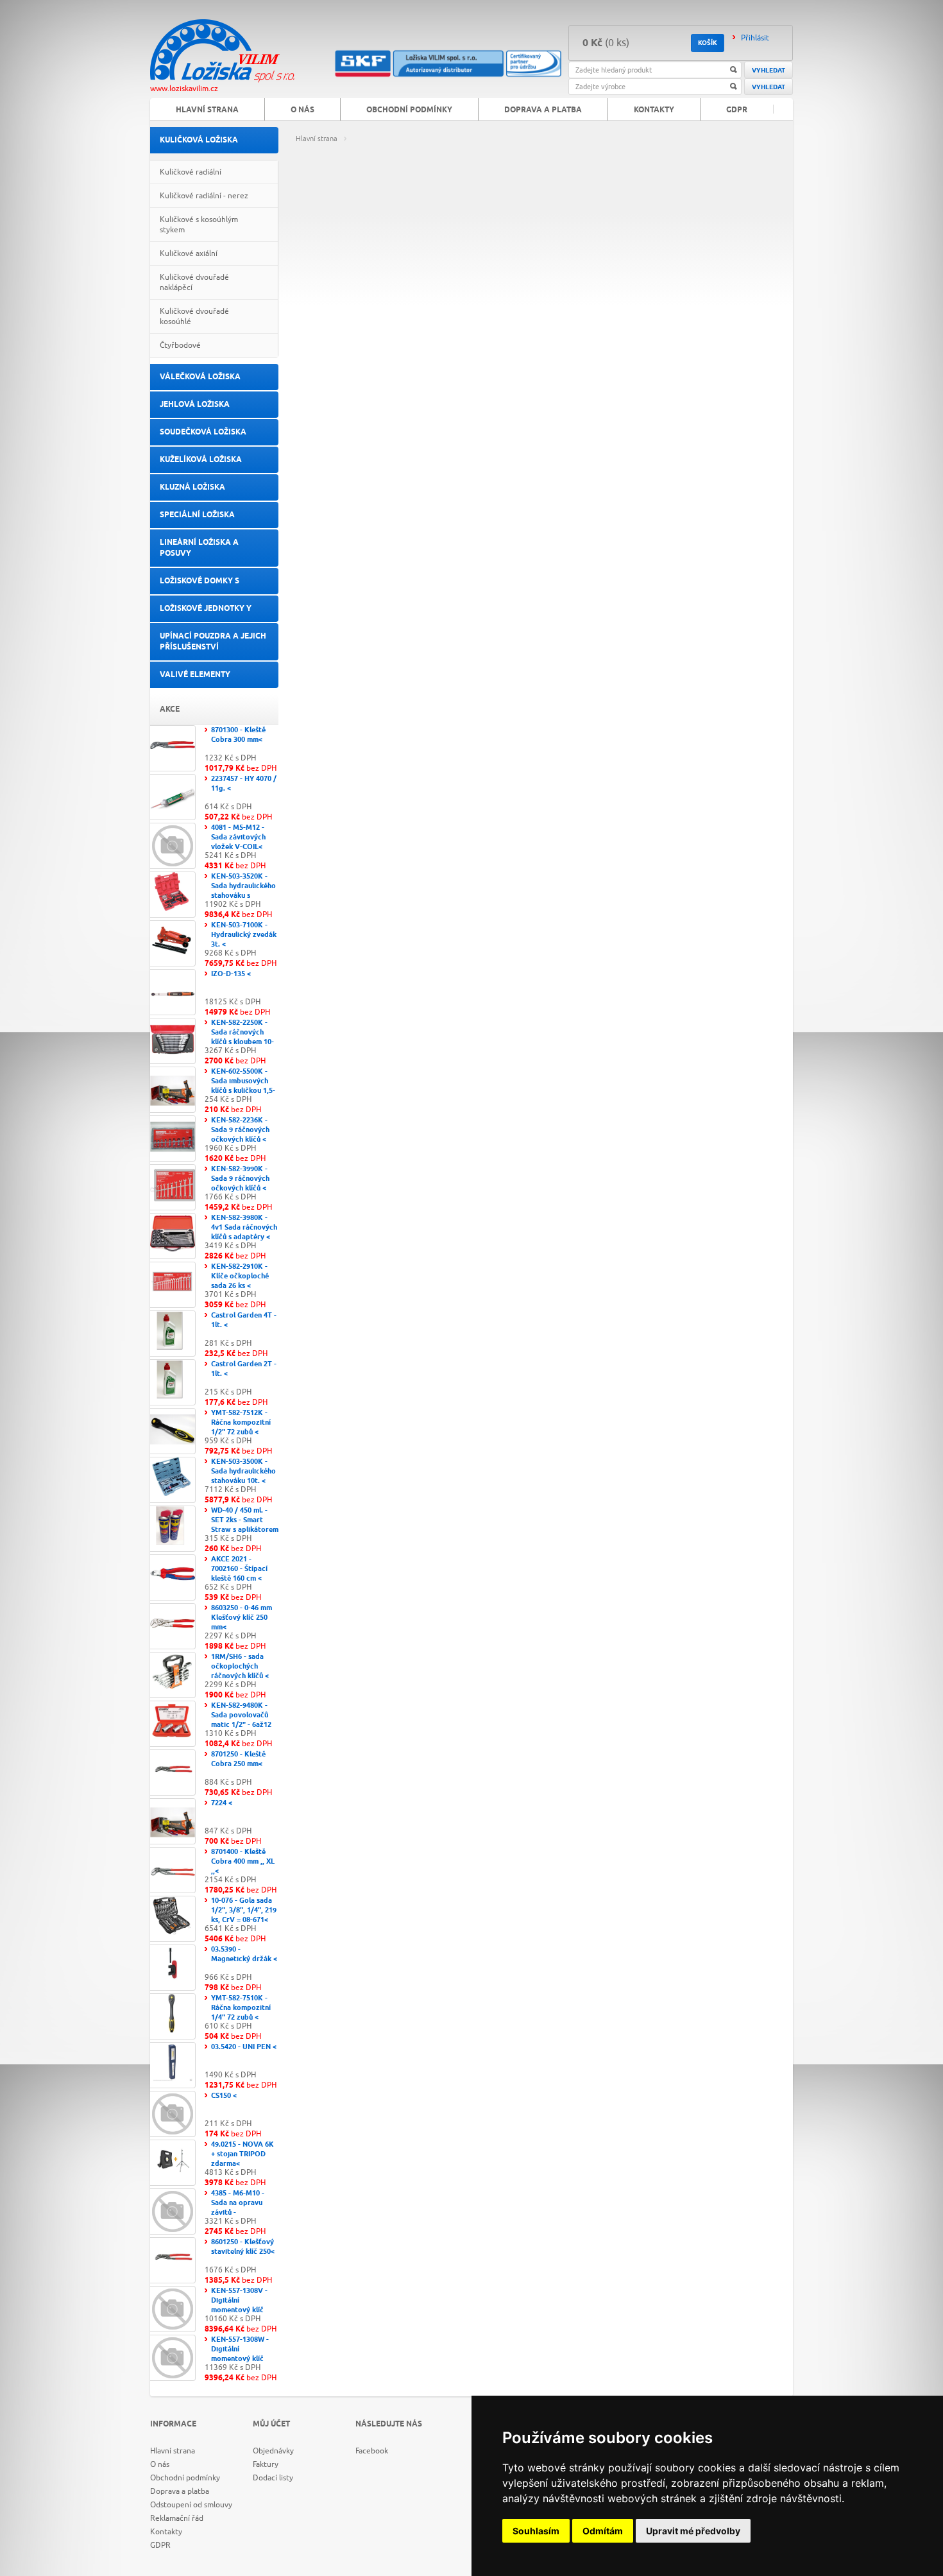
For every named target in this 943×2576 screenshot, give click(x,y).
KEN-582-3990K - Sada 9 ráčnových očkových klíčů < (240, 1179)
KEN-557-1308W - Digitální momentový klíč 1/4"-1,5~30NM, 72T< (240, 2359)
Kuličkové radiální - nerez (204, 196)
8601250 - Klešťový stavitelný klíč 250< (243, 2247)
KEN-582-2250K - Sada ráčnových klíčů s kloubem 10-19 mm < (242, 1037)
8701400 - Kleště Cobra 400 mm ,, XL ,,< (243, 1861)
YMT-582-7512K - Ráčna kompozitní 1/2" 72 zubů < (241, 1422)
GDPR (737, 110)
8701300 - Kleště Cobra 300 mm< (238, 735)
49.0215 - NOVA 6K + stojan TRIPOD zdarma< (242, 2154)
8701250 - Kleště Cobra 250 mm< (238, 1759)
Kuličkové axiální (189, 253)
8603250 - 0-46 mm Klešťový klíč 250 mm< (242, 1618)
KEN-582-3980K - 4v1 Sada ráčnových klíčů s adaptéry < (244, 1227)
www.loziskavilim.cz (184, 89)
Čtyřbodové (180, 345)
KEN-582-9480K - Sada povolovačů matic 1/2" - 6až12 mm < (241, 1720)
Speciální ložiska (197, 515)
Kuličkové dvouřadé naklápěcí (194, 282)
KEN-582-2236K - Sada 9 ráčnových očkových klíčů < (240, 1130)
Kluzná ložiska (192, 487)
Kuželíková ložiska (201, 460)
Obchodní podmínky (409, 110)
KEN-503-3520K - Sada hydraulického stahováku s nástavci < (243, 891)
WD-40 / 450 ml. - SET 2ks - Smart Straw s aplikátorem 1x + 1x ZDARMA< (245, 1525)
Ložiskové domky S (200, 581)
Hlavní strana (317, 139)
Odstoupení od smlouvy (191, 2505)
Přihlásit (755, 38)
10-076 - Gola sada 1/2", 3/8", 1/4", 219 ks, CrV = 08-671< (244, 1910)
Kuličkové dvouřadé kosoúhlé (194, 316)
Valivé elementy (195, 675)
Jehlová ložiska (195, 405)
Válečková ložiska (200, 377)
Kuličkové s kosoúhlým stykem (199, 225)
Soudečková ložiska (203, 432)
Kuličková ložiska (199, 140)
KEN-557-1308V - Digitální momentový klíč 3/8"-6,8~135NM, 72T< (239, 2310)
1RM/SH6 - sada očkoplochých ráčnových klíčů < (240, 1666)
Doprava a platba (543, 110)
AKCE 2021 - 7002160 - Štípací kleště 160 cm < (239, 1569)
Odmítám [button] (603, 2531)
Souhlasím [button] (536, 2531)
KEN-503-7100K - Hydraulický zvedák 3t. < (244, 935)
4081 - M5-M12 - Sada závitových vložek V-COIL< (238, 837)
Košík (708, 43)
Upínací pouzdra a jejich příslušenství (213, 642)
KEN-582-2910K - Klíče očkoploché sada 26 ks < (240, 1276)
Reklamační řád (177, 2518)
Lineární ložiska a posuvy (199, 548)
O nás (302, 110)
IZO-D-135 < (231, 974)
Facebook (372, 2451)
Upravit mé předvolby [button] (693, 2531)
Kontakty (654, 110)
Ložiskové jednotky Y (206, 609)
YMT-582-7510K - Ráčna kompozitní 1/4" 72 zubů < (241, 2008)
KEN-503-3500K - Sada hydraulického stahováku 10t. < (243, 1471)
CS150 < (224, 2096)
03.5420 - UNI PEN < (244, 2047)
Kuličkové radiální (191, 172)
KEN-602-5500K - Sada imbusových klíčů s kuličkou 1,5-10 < (243, 1086)
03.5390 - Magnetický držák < (244, 1954)
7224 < (222, 1803)
